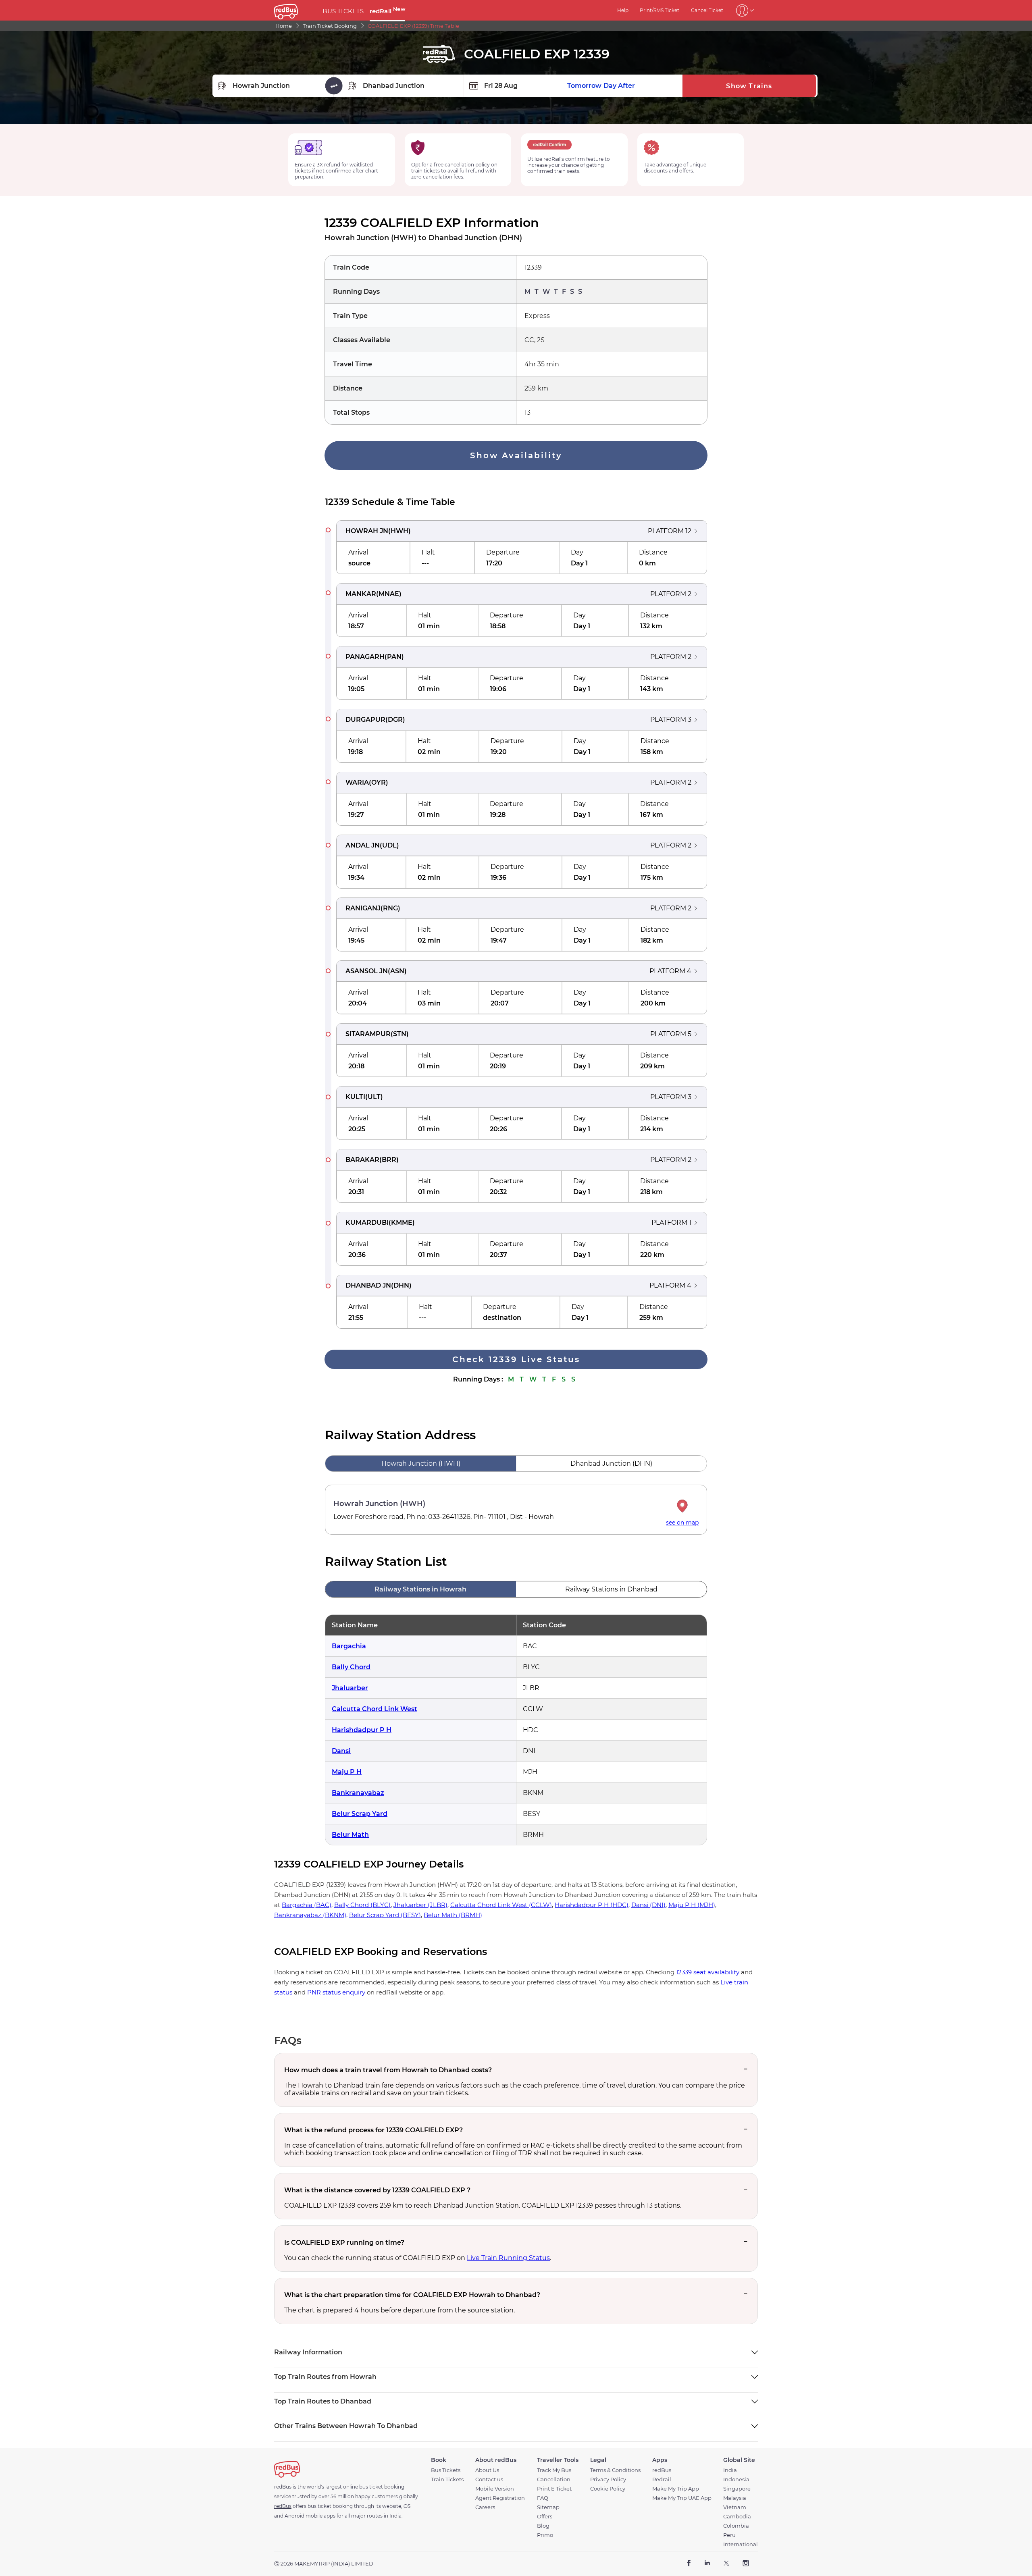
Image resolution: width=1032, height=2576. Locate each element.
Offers (545, 2517)
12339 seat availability (708, 1972)
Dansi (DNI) (648, 1905)
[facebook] (689, 2564)
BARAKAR (362, 1160)
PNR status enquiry (336, 1992)
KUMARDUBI (367, 1223)
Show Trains (749, 86)
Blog (543, 2526)
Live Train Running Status (508, 2258)
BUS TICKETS (343, 11)
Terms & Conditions (615, 2470)
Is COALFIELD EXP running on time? (344, 2243)
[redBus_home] (295, 10)
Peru (729, 2535)
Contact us (489, 2479)
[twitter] (726, 2564)
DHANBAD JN (368, 1285)
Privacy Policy (608, 2479)
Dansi (341, 1751)
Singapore (737, 2489)
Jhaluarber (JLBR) (420, 1905)
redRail (387, 11)
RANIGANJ (363, 908)
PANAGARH (365, 657)
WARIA (357, 782)
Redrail (662, 2479)
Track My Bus (554, 2470)
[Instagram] (746, 2564)
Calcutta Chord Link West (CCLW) (501, 1905)
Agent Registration (500, 2498)
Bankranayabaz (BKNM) (310, 1915)
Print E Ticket (554, 2489)
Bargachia (349, 1646)
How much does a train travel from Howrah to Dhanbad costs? (388, 2070)
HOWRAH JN (367, 531)
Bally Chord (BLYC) (362, 1905)
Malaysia (735, 2498)
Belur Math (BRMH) (453, 1915)
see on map (682, 1523)
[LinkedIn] (707, 2564)
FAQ (543, 2498)
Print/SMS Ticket (660, 10)
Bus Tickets (446, 2470)
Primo (545, 2535)
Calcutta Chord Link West (375, 1709)
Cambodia (737, 2517)
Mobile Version (495, 2489)
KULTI (355, 1097)
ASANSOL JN (367, 971)
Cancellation (554, 2479)
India (730, 2470)
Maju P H (347, 1772)
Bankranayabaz (358, 1793)
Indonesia (736, 2479)
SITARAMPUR (368, 1034)
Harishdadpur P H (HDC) (592, 1905)
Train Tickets (447, 2479)
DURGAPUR (365, 720)
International (741, 2544)
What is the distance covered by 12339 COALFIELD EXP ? (377, 2190)
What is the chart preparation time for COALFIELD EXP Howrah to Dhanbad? (412, 2295)
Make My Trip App (676, 2489)
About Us (487, 2470)
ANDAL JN (363, 845)
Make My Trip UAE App (682, 2498)
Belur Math (350, 1835)
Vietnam (735, 2507)
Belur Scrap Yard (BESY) (385, 1915)
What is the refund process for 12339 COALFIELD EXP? (373, 2130)
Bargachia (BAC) (307, 1905)
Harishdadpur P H (362, 1730)
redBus (662, 2470)
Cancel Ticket (707, 10)
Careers (485, 2507)
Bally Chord (351, 1667)
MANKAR (361, 594)
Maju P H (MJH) (692, 1905)
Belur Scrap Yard (360, 1814)
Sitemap (548, 2507)
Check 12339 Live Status (516, 1359)
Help (623, 10)
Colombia (736, 2526)
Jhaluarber (350, 1688)
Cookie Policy (608, 2489)
